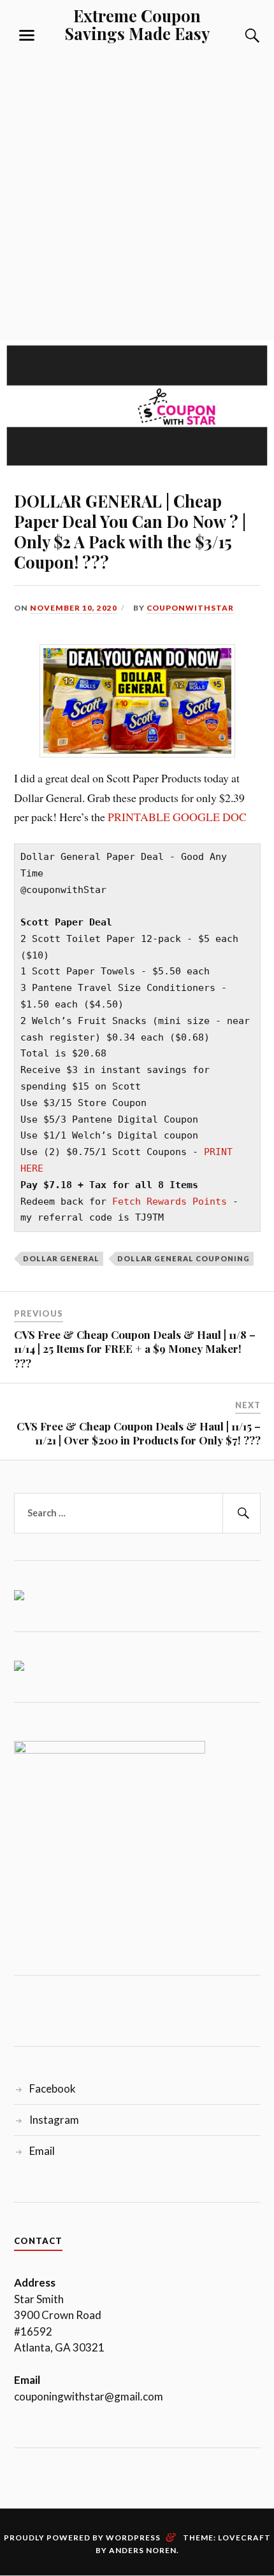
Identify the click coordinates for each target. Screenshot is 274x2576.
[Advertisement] (137, 189)
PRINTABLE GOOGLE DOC (177, 817)
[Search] (240, 36)
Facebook (53, 2088)
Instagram (54, 2120)
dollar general (61, 1258)
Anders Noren (143, 2550)
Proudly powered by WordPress (82, 2538)
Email (42, 2151)
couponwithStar (190, 608)
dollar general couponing (184, 1258)
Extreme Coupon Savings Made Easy (137, 24)
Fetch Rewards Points (172, 1201)
